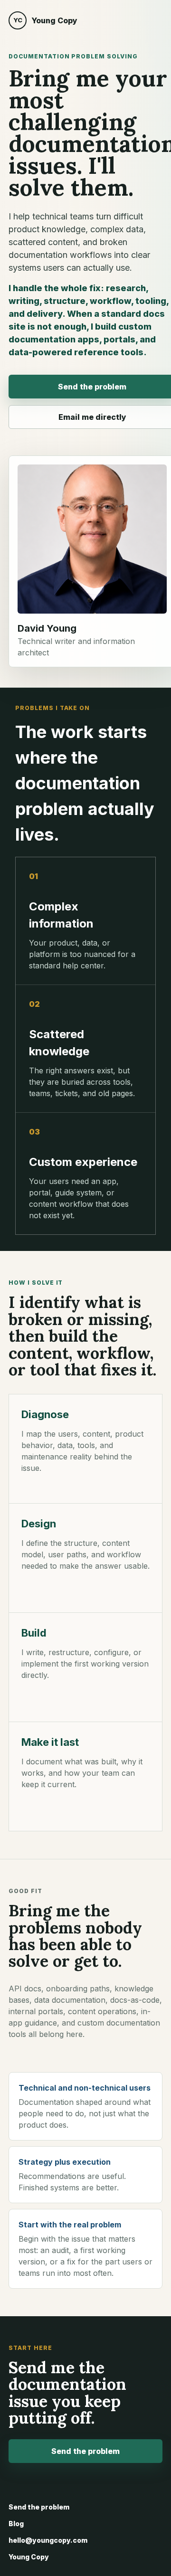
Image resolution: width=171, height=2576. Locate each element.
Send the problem (85, 2451)
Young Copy (29, 2557)
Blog (16, 2524)
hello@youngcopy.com (48, 2540)
